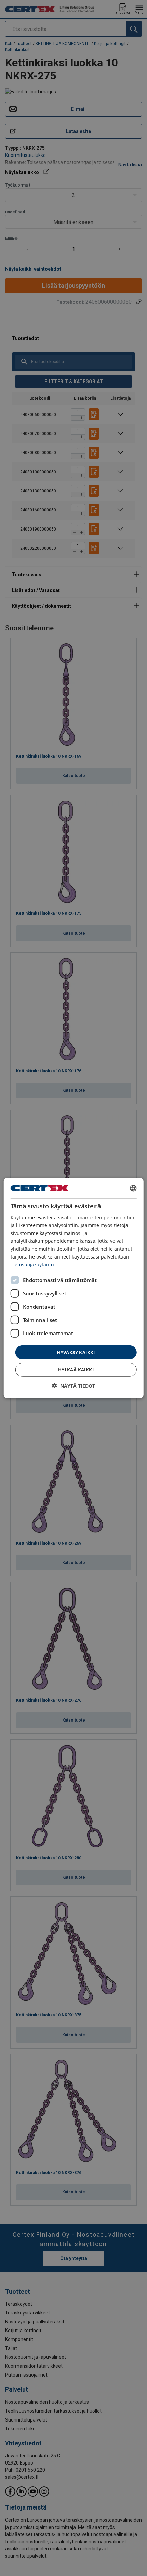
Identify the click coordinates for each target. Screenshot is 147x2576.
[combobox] (133, 1188)
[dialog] (74, 1288)
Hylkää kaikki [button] (76, 1370)
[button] (73, 1386)
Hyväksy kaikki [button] (76, 1352)
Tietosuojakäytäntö (32, 1264)
